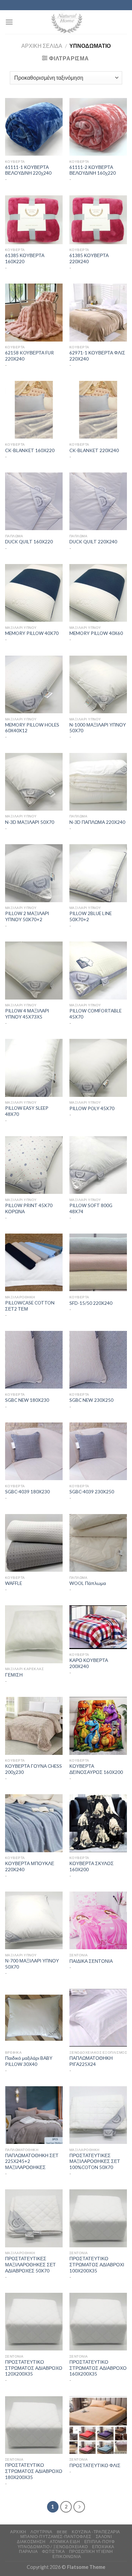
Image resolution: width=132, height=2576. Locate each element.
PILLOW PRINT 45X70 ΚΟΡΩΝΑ (29, 1208)
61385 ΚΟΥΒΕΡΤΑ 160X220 (25, 258)
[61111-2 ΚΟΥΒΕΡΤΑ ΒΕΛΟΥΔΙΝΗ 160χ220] (98, 127)
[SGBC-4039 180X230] (34, 1451)
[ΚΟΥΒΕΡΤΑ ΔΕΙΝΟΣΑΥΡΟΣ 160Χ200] (98, 1726)
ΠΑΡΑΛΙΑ (28, 2551)
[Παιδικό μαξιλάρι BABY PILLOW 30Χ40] (34, 2018)
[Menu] (9, 22)
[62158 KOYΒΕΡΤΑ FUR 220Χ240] (34, 312)
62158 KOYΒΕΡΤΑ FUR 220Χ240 (29, 356)
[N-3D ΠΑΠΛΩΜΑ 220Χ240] (98, 782)
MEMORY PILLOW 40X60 (96, 633)
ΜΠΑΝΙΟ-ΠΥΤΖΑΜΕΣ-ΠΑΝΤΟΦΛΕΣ (56, 2536)
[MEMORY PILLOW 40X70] (34, 593)
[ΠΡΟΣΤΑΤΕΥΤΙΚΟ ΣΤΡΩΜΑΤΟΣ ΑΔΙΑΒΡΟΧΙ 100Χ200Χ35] (98, 2218)
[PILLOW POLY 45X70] (98, 1068)
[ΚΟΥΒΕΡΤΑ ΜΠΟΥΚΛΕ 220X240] (34, 1823)
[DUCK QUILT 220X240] (98, 501)
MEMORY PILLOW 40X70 (32, 633)
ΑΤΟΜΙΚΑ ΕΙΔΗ (65, 2542)
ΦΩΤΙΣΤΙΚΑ (53, 2551)
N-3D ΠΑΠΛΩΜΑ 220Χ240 (97, 822)
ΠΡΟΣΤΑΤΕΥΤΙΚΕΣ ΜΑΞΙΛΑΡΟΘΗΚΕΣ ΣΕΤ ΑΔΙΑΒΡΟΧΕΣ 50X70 (30, 2264)
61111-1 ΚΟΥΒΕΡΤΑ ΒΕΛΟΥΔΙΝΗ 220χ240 (28, 170)
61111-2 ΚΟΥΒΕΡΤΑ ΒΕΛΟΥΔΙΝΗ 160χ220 (93, 170)
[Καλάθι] (122, 22)
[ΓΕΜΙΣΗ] (34, 1634)
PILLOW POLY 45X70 (92, 1108)
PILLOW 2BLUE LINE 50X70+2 (91, 916)
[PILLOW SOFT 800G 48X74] (98, 1165)
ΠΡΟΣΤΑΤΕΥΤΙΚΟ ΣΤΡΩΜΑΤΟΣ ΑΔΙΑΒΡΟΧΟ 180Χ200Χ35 (34, 2471)
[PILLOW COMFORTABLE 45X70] (98, 970)
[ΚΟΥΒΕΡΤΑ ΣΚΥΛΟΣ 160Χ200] (98, 1823)
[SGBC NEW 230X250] (98, 1360)
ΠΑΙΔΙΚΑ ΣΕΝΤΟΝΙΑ (91, 1961)
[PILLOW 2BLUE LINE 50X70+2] (98, 873)
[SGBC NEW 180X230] (34, 1360)
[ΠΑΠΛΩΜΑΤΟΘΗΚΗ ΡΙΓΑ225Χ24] (98, 2018)
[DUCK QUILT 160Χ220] (34, 501)
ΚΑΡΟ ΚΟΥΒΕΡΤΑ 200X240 (89, 1663)
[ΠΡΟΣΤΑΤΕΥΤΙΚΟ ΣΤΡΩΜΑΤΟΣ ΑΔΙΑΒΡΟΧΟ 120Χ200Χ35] (34, 2322)
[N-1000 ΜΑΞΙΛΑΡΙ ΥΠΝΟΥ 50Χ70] (98, 684)
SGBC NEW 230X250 (91, 1400)
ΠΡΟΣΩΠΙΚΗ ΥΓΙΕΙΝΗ (91, 2551)
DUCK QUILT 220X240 (93, 542)
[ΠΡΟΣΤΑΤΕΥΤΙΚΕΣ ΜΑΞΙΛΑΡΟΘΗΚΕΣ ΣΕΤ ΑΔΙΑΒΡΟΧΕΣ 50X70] (34, 2218)
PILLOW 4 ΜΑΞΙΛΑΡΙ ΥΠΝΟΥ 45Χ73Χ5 (27, 1014)
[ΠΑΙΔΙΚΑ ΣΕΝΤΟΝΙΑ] (98, 1920)
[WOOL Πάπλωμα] (98, 1543)
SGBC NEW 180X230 (27, 1400)
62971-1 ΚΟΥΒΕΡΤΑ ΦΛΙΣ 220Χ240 (97, 356)
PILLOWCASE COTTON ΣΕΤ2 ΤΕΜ (30, 1306)
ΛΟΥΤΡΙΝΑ (41, 2532)
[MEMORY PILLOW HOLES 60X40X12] (34, 684)
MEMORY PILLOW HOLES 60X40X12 (32, 728)
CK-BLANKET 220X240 (94, 450)
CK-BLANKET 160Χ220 (30, 450)
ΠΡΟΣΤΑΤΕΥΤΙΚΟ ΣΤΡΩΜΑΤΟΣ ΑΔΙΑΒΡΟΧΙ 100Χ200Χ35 (97, 2264)
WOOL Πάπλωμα (88, 1583)
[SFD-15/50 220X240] (98, 1262)
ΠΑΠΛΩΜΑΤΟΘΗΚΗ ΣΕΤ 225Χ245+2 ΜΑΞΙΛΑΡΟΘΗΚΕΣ (32, 2161)
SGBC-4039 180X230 (27, 1492)
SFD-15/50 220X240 (91, 1303)
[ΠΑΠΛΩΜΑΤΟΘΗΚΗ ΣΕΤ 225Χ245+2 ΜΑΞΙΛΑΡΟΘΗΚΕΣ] (34, 2115)
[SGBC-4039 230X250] (98, 1451)
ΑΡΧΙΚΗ (18, 2532)
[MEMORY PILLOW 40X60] (98, 593)
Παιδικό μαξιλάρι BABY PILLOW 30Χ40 (29, 2061)
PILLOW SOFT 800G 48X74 (91, 1208)
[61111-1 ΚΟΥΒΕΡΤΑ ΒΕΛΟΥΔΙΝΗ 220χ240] (34, 127)
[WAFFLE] (34, 1543)
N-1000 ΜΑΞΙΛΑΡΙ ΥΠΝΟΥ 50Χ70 (98, 728)
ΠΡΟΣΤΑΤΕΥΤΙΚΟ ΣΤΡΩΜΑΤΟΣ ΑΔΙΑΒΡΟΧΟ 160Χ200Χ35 (98, 2368)
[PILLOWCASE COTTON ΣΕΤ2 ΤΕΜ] (34, 1262)
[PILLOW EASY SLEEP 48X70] (34, 1068)
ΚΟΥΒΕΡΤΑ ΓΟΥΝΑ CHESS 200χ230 (34, 1769)
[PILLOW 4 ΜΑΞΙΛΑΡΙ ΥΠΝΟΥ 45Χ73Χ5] (34, 970)
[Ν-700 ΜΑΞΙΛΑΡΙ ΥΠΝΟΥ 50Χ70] (34, 1920)
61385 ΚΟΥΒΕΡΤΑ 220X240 (89, 258)
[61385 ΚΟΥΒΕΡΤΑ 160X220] (34, 220)
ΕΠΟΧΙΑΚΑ (103, 2547)
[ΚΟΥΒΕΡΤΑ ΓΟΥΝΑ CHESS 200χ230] (34, 1726)
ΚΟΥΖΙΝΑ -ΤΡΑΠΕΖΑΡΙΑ (96, 2532)
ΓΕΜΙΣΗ (14, 1675)
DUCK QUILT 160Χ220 (29, 542)
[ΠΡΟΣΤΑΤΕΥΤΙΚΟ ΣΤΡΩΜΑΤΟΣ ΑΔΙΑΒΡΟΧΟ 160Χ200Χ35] (98, 2322)
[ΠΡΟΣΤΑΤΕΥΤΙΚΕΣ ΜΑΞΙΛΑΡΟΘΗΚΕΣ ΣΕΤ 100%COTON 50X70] (98, 2115)
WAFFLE (14, 1583)
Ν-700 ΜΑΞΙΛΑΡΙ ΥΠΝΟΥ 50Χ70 (32, 1964)
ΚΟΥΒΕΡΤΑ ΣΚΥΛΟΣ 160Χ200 (92, 1866)
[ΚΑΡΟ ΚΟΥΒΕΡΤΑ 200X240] (98, 1627)
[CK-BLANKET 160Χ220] (34, 410)
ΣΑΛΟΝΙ (104, 2536)
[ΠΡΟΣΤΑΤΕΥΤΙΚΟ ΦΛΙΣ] (98, 2425)
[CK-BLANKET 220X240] (98, 410)
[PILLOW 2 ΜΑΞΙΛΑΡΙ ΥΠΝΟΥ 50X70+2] (34, 873)
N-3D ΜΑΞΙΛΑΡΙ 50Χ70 (30, 822)
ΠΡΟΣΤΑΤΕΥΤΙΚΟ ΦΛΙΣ (95, 2465)
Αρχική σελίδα (42, 46)
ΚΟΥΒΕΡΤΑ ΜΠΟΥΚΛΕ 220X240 (30, 1866)
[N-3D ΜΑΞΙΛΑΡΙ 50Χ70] (34, 782)
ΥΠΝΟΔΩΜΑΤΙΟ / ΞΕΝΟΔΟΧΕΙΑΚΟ (53, 2547)
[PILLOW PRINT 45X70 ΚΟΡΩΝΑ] (34, 1165)
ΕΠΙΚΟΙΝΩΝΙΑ (67, 2556)
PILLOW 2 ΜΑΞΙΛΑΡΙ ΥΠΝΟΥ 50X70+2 (27, 916)
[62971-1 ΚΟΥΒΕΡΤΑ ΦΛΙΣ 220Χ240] (98, 312)
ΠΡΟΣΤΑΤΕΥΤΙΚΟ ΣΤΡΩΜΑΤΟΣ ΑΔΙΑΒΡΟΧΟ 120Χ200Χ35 (34, 2368)
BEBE (62, 2532)
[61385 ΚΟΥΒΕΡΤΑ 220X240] (98, 220)
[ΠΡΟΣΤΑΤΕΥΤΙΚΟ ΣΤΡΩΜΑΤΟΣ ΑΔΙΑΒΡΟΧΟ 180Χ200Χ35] (34, 2425)
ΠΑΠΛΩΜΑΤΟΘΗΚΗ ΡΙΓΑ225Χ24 (91, 2061)
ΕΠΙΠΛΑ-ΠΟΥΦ (100, 2542)
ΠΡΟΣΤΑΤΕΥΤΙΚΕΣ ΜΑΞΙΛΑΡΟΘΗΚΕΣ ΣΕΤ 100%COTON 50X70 (95, 2161)
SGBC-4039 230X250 (92, 1492)
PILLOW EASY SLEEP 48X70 (27, 1111)
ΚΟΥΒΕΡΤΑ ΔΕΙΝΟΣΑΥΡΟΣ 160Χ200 (96, 1769)
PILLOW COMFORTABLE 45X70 (95, 1014)
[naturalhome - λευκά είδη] (66, 22)
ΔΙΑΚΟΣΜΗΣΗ (31, 2542)
